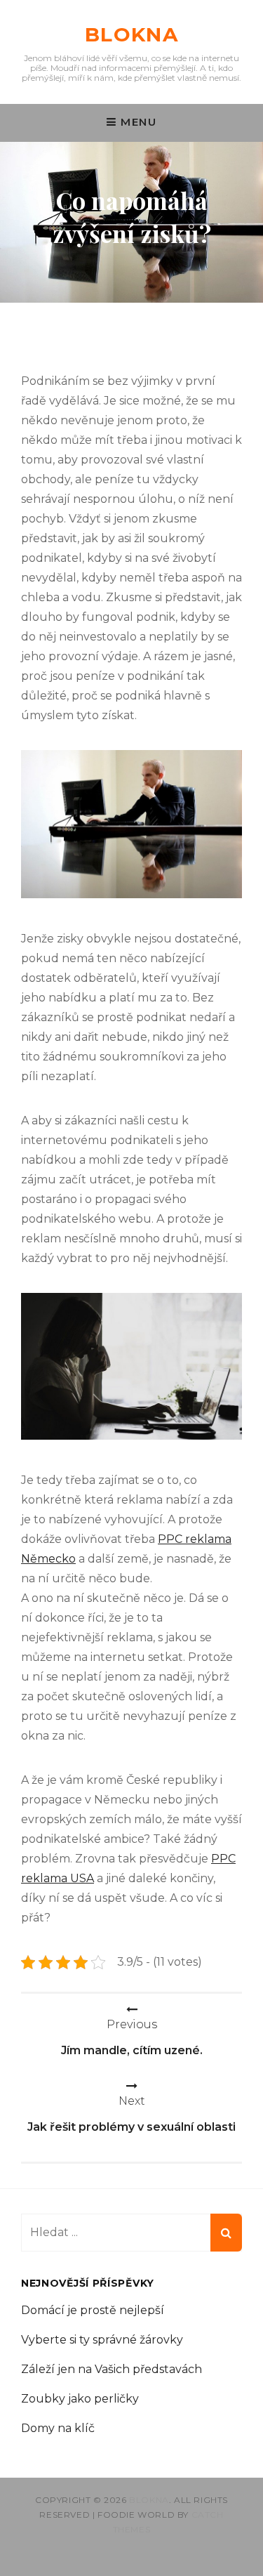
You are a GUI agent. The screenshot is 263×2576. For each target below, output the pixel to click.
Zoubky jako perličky (80, 2399)
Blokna (131, 34)
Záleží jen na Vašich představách (112, 2369)
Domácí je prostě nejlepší (93, 2310)
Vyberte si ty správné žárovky (102, 2340)
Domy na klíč (58, 2428)
